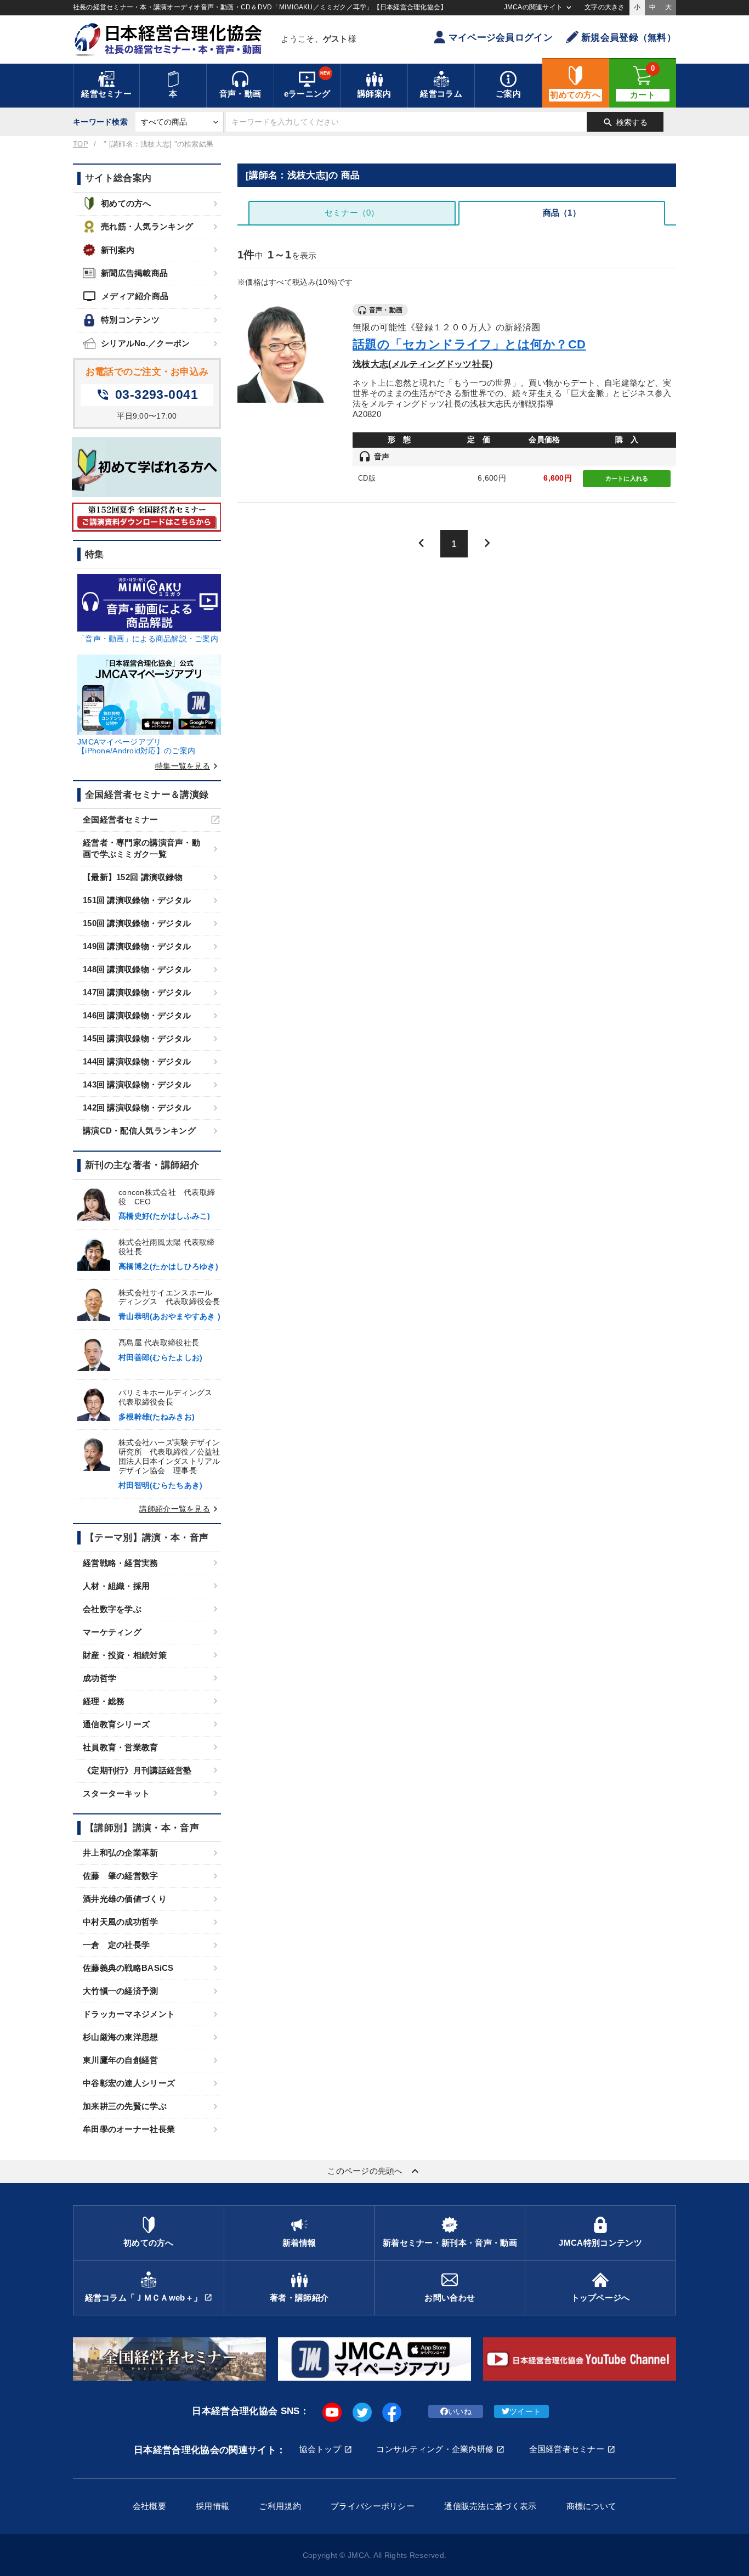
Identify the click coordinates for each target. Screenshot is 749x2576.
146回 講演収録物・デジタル (137, 1015)
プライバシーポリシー (373, 2506)
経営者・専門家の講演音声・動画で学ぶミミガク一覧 (141, 848)
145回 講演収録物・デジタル (137, 1038)
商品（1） (562, 213)
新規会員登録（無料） (629, 38)
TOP (81, 144)
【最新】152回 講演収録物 (133, 877)
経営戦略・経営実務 (121, 1563)
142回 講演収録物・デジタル (137, 1107)
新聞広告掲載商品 (134, 273)
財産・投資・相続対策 (125, 1655)
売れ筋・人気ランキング (147, 226)
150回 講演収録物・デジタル (137, 923)
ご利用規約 (280, 2506)
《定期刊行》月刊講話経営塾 (137, 1770)
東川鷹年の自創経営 (121, 2060)
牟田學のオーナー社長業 (129, 2129)
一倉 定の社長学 (116, 1945)
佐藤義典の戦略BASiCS (128, 1968)
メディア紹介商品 (126, 296)
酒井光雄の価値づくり (125, 1899)
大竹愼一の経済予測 (121, 1991)
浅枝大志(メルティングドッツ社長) (422, 364)
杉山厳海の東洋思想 (121, 2037)
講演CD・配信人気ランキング (139, 1131)
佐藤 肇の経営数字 (121, 1876)
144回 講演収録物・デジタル (137, 1061)
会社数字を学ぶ (112, 1609)
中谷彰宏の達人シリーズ (129, 2083)
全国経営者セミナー (121, 819)
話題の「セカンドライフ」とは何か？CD (469, 344)
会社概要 (149, 2506)
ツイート (525, 2411)
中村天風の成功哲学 (121, 1922)
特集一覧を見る (188, 766)
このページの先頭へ (374, 2171)
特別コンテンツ (130, 320)
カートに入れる (627, 478)
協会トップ (320, 2449)
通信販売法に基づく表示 (490, 2506)
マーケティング (112, 1632)
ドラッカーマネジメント (129, 2014)
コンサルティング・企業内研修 (435, 2449)
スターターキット (116, 1793)
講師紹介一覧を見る (180, 1509)
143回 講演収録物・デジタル (137, 1084)
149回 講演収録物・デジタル (137, 946)
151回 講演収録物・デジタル (137, 900)
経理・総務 (104, 1701)
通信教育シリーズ (116, 1724)
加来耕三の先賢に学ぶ (125, 2106)
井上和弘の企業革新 (121, 1853)
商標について (592, 2506)
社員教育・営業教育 (121, 1747)
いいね (460, 2411)
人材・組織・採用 (116, 1586)
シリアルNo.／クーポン (145, 343)
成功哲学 (100, 1678)
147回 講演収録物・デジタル (137, 992)
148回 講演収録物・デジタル (137, 969)
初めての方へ (126, 203)
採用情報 (212, 2506)
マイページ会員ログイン (501, 38)
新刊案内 (118, 250)
